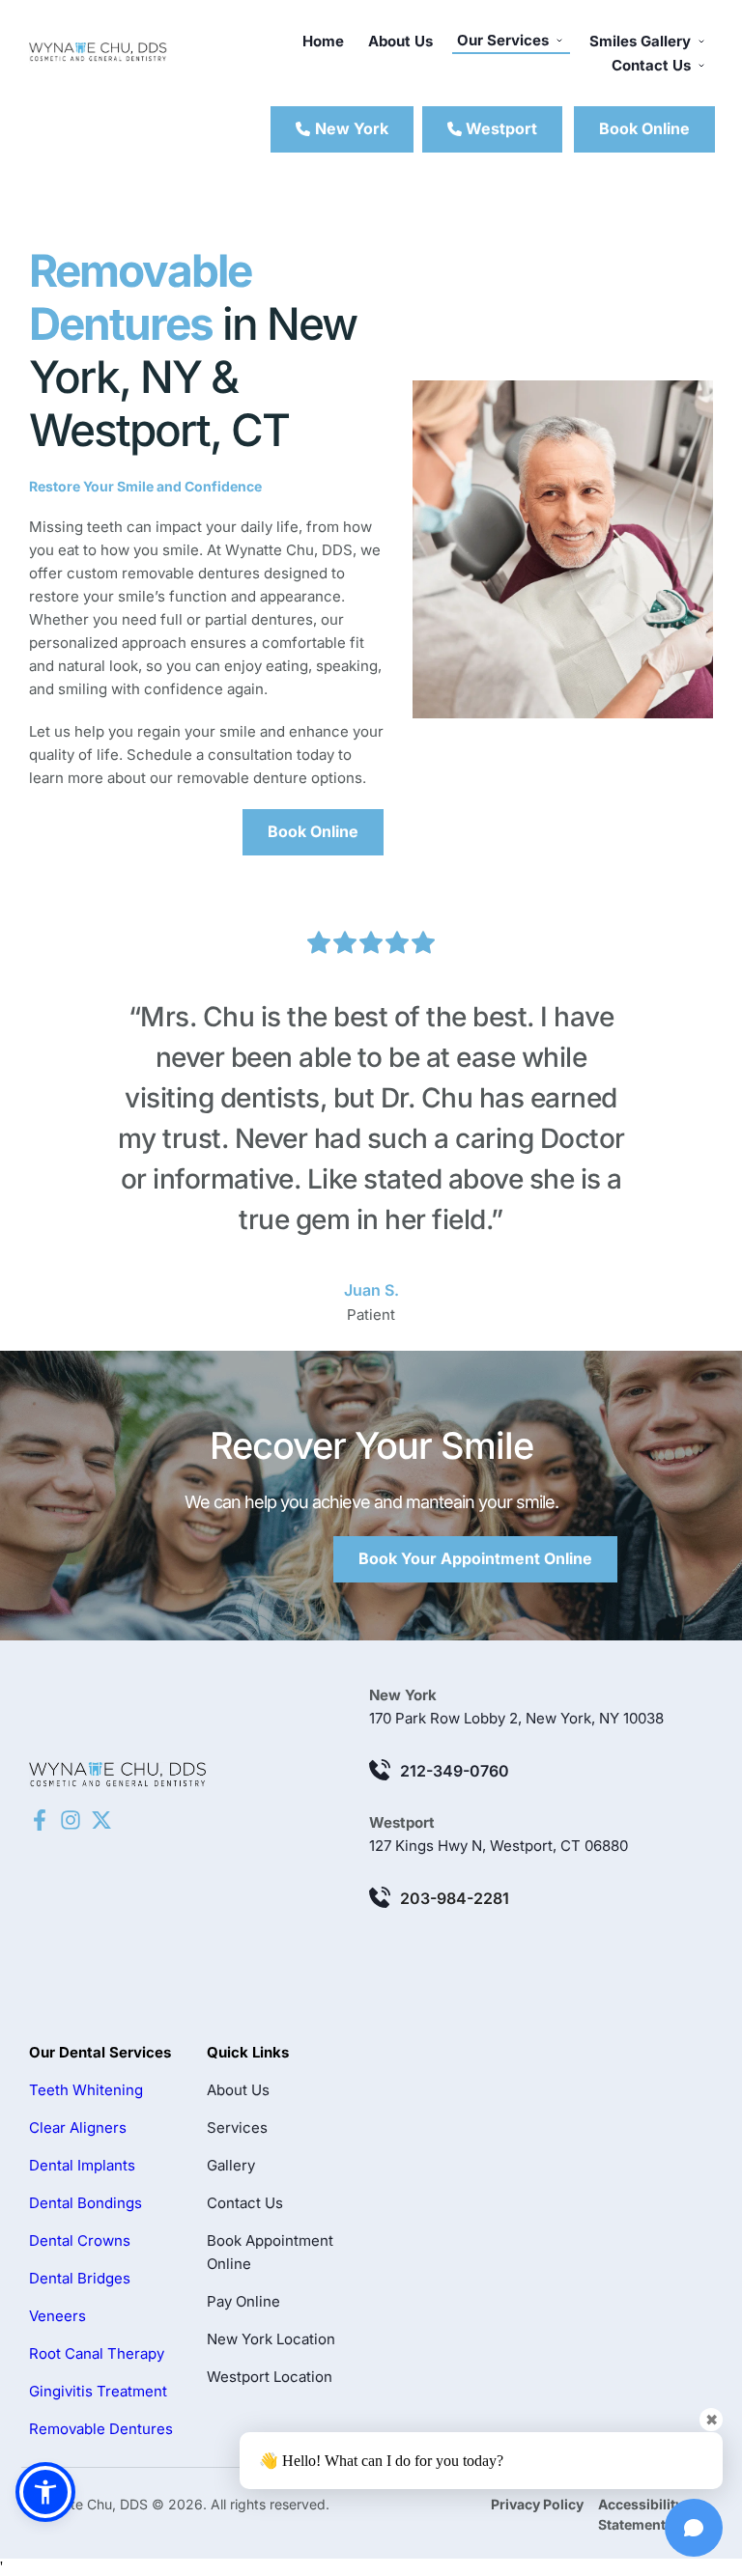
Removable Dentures (101, 2429)
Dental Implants (82, 2165)
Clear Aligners (78, 2128)
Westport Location (270, 2377)
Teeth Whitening (86, 2090)
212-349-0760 (455, 1771)
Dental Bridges (80, 2278)
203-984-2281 (455, 1898)
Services (237, 2128)
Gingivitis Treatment (98, 2391)
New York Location (271, 2339)
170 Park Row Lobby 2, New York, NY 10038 (516, 1718)
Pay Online (243, 2301)
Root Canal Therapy (97, 2353)
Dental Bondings (86, 2203)
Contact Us (245, 2203)
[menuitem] (323, 42)
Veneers (57, 2316)
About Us (238, 2090)
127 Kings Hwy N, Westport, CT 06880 (499, 1846)
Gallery (231, 2165)
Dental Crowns (80, 2240)
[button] (45, 2492)
